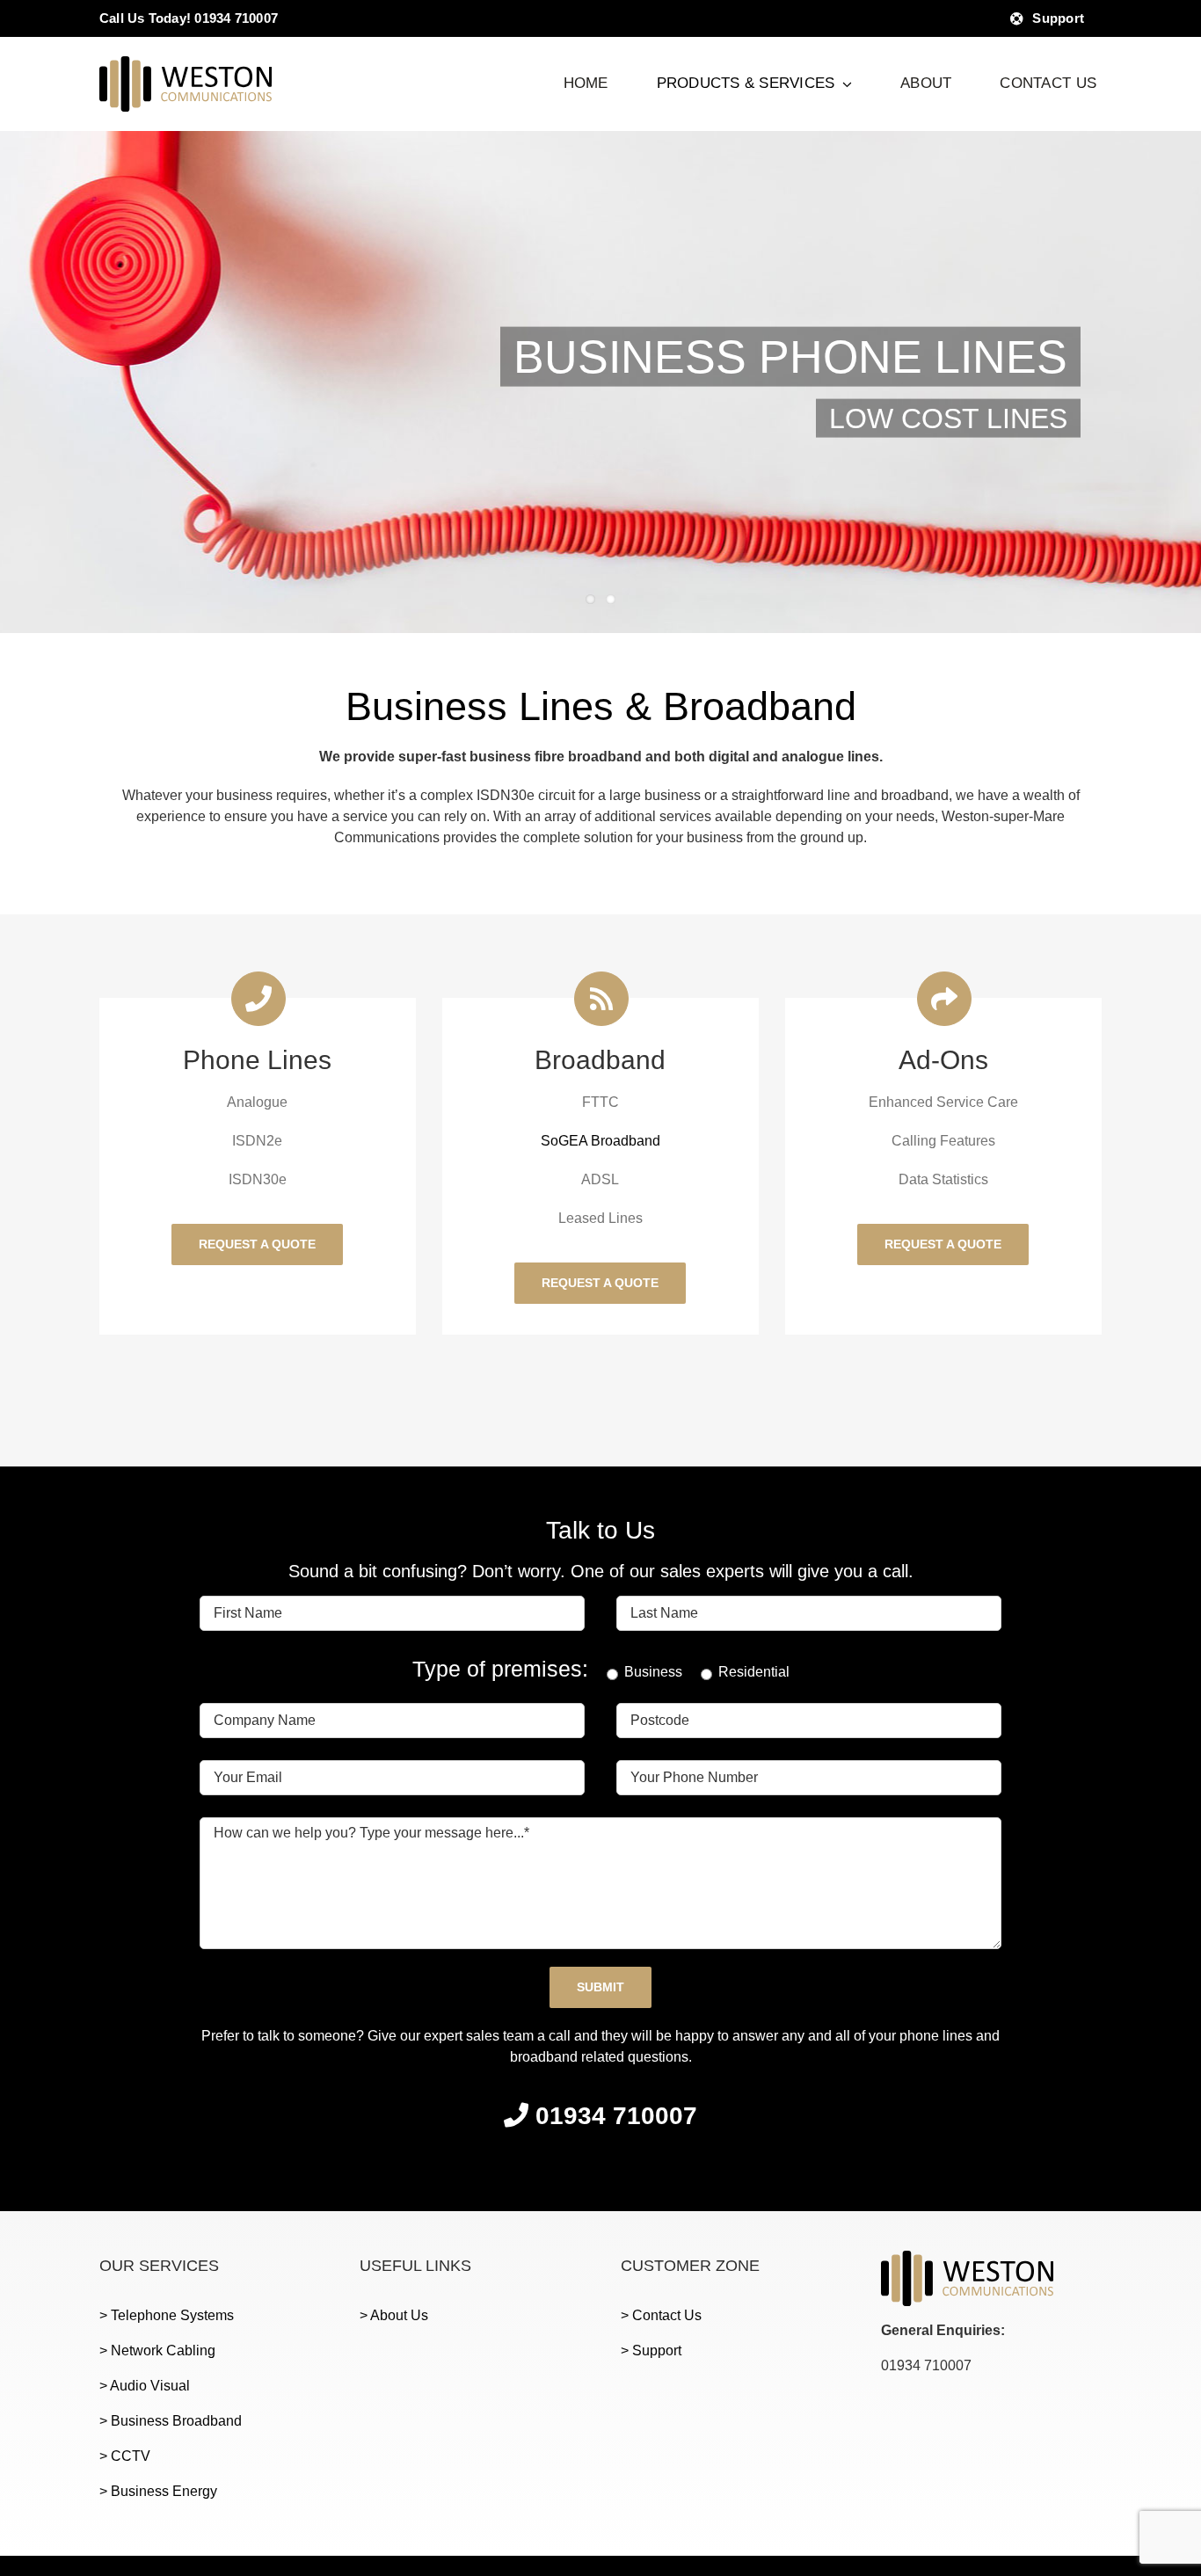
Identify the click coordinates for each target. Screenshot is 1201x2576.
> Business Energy (158, 2491)
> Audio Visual (145, 2386)
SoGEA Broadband (600, 1141)
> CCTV (125, 2456)
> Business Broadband (171, 2421)
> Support (651, 2350)
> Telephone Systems (167, 2315)
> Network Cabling (157, 2350)
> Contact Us (661, 2315)
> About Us (394, 2315)
